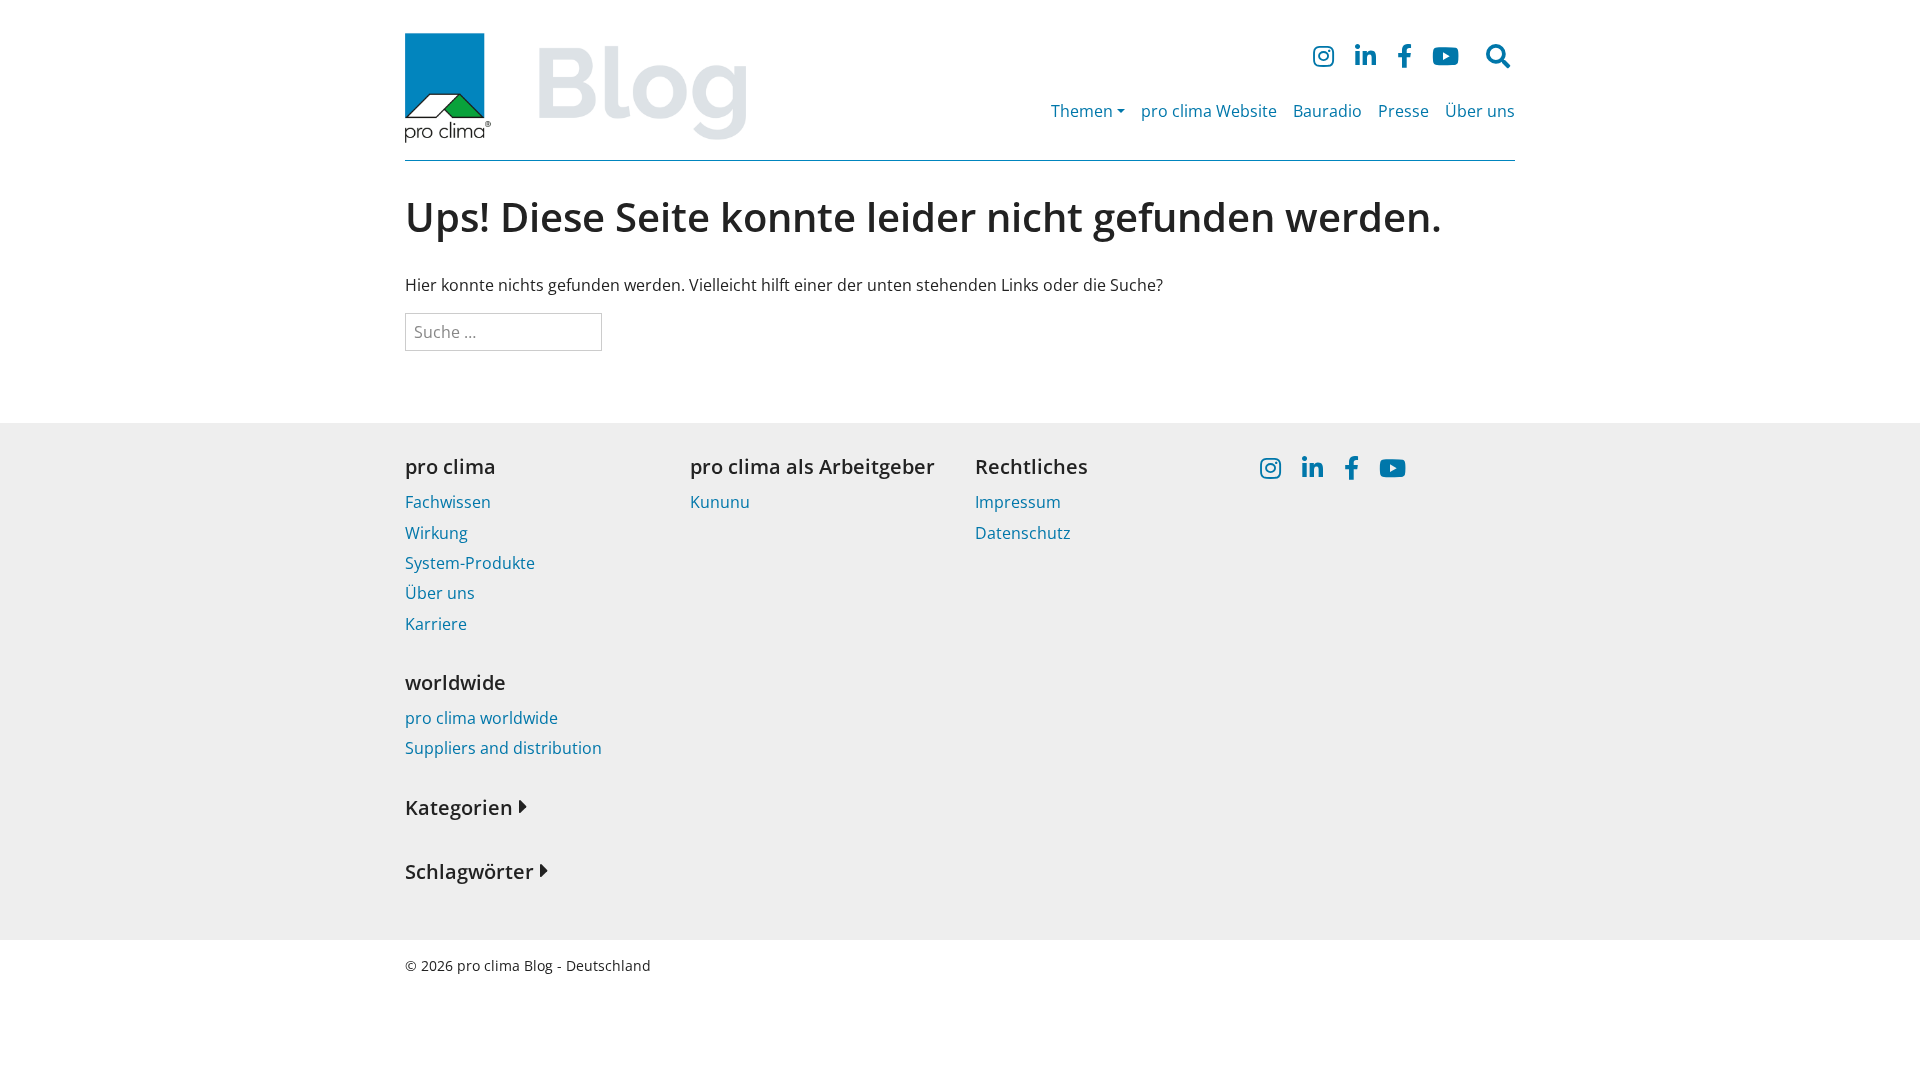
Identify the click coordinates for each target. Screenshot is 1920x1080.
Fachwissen (448, 502)
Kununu (720, 502)
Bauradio (1327, 111)
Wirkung (436, 533)
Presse (1403, 111)
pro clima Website (1209, 111)
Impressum (1018, 502)
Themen (1082, 111)
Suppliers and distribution (503, 748)
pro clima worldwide (481, 718)
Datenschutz (1023, 533)
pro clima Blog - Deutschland (554, 965)
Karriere (436, 624)
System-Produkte (470, 563)
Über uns (1480, 111)
